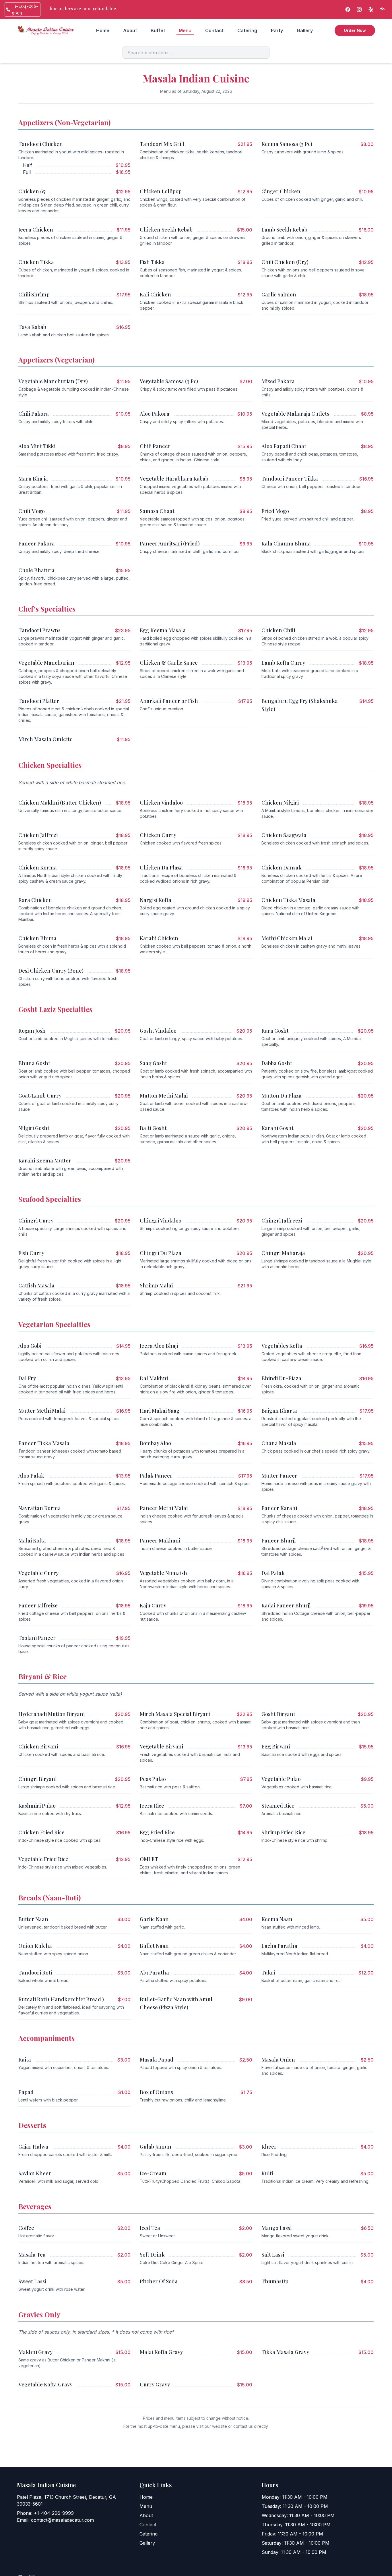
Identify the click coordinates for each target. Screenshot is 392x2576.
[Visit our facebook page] (348, 9)
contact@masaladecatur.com (62, 2520)
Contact (214, 30)
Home (103, 30)
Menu (185, 30)
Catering (247, 30)
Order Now (355, 30)
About (130, 30)
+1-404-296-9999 (54, 2513)
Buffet (158, 30)
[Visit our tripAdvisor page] (382, 9)
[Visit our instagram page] (359, 9)
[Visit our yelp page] (371, 9)
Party (277, 30)
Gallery (305, 30)
